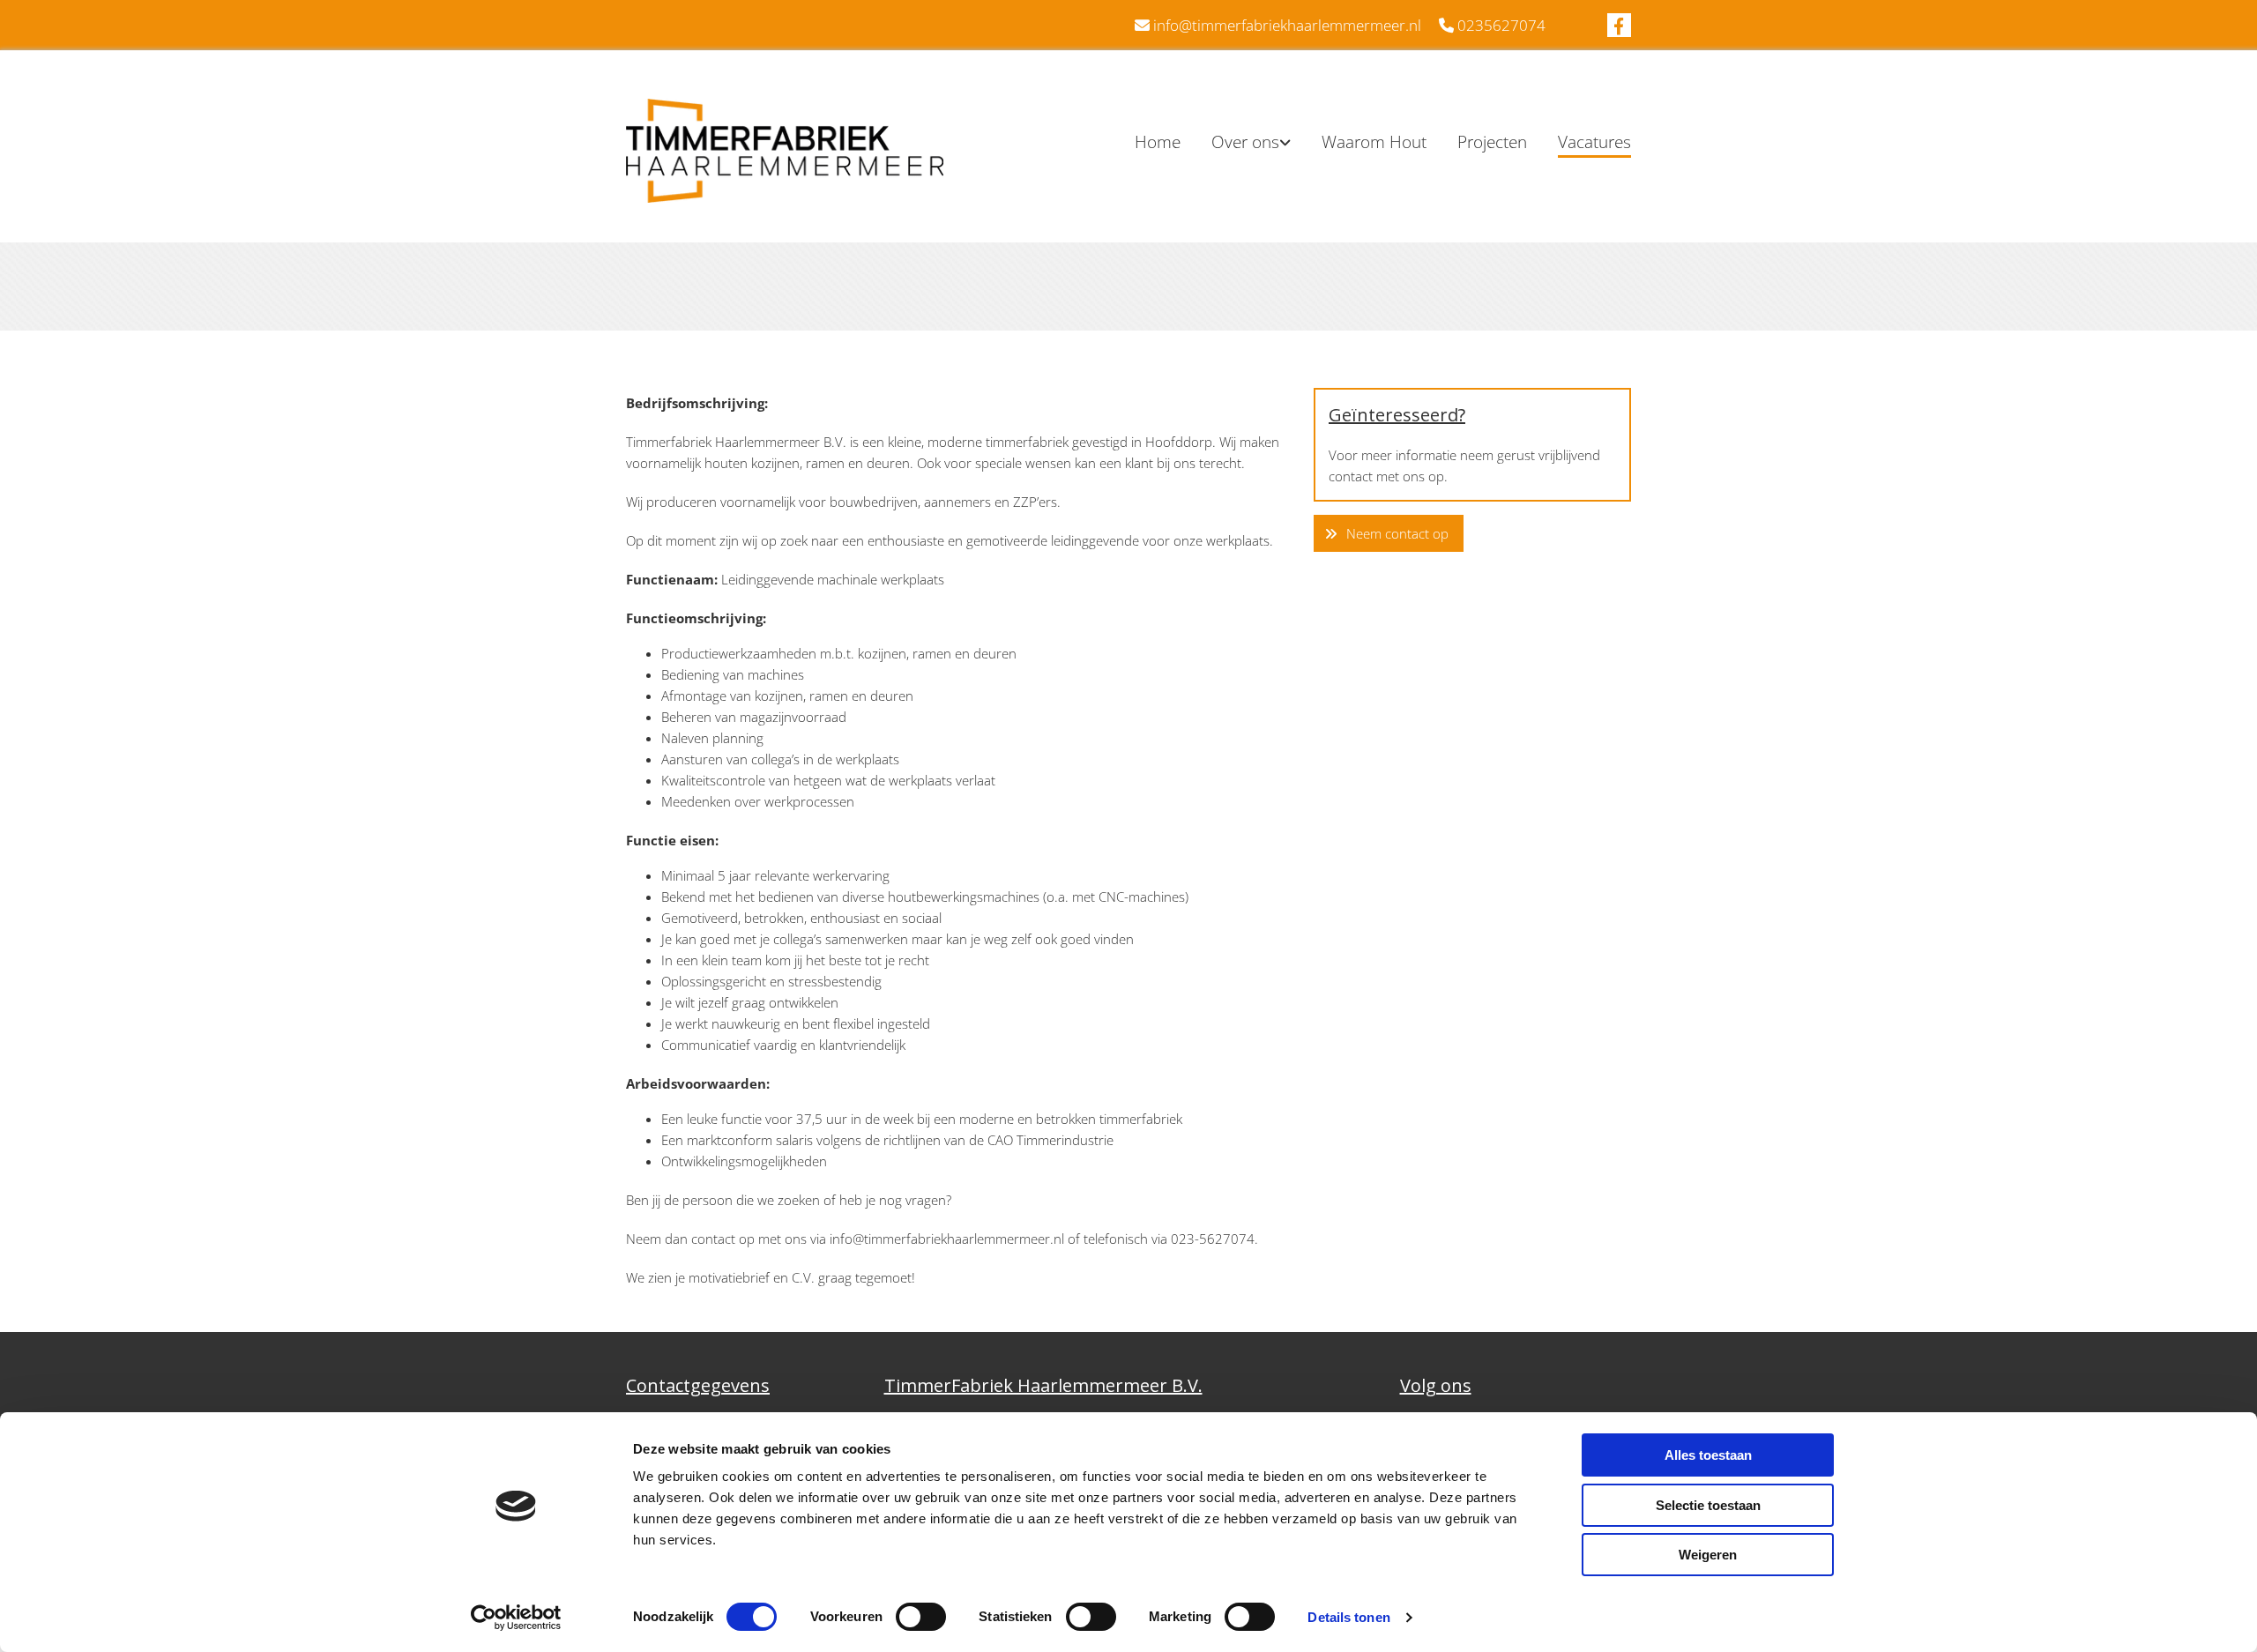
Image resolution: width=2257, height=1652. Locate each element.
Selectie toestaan (1708, 1505)
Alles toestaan (1708, 1455)
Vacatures (1594, 142)
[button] (1389, 534)
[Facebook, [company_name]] (1619, 25)
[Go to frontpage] (785, 151)
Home (1158, 142)
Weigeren (1708, 1555)
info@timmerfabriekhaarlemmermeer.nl (1287, 25)
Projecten (1492, 142)
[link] (1236, 143)
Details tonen (1348, 1617)
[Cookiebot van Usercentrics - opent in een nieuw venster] (516, 1618)
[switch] (921, 1617)
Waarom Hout (1374, 142)
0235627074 (1501, 25)
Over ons (1245, 142)
